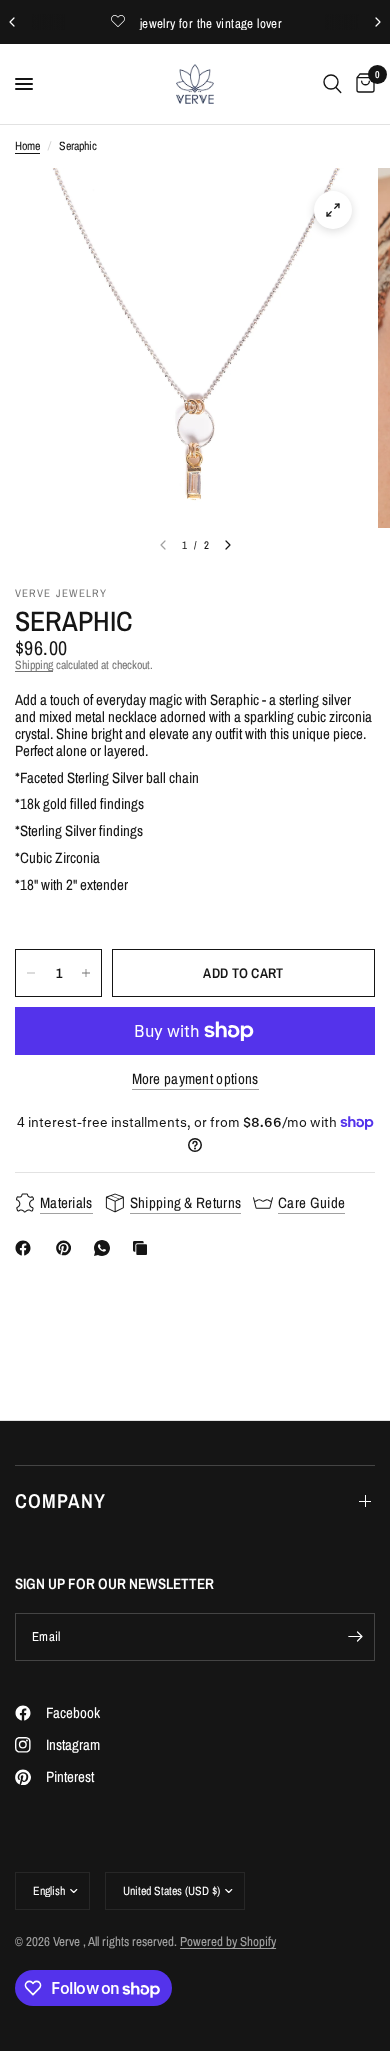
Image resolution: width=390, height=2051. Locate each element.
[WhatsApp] (106, 1248)
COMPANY (60, 1500)
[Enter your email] (355, 1637)
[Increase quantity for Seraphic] (86, 973)
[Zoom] (333, 210)
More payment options (195, 1078)
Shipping (34, 665)
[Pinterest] (68, 1248)
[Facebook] (27, 1248)
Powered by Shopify (228, 1941)
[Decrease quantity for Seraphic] (31, 973)
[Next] (228, 545)
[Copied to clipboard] (144, 1248)
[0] (362, 84)
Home (27, 146)
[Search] (332, 84)
